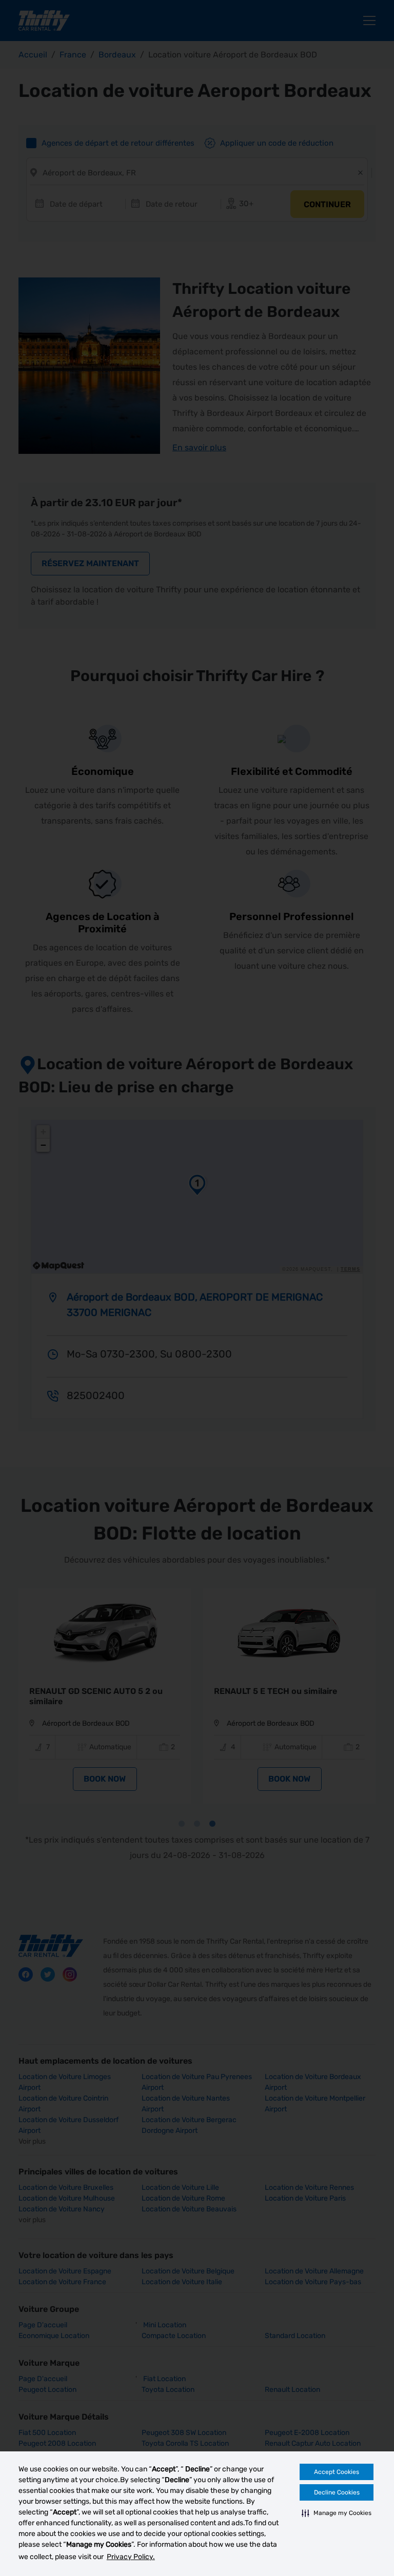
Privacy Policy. (131, 2557)
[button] (337, 2513)
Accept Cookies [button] (337, 2472)
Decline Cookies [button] (337, 2492)
